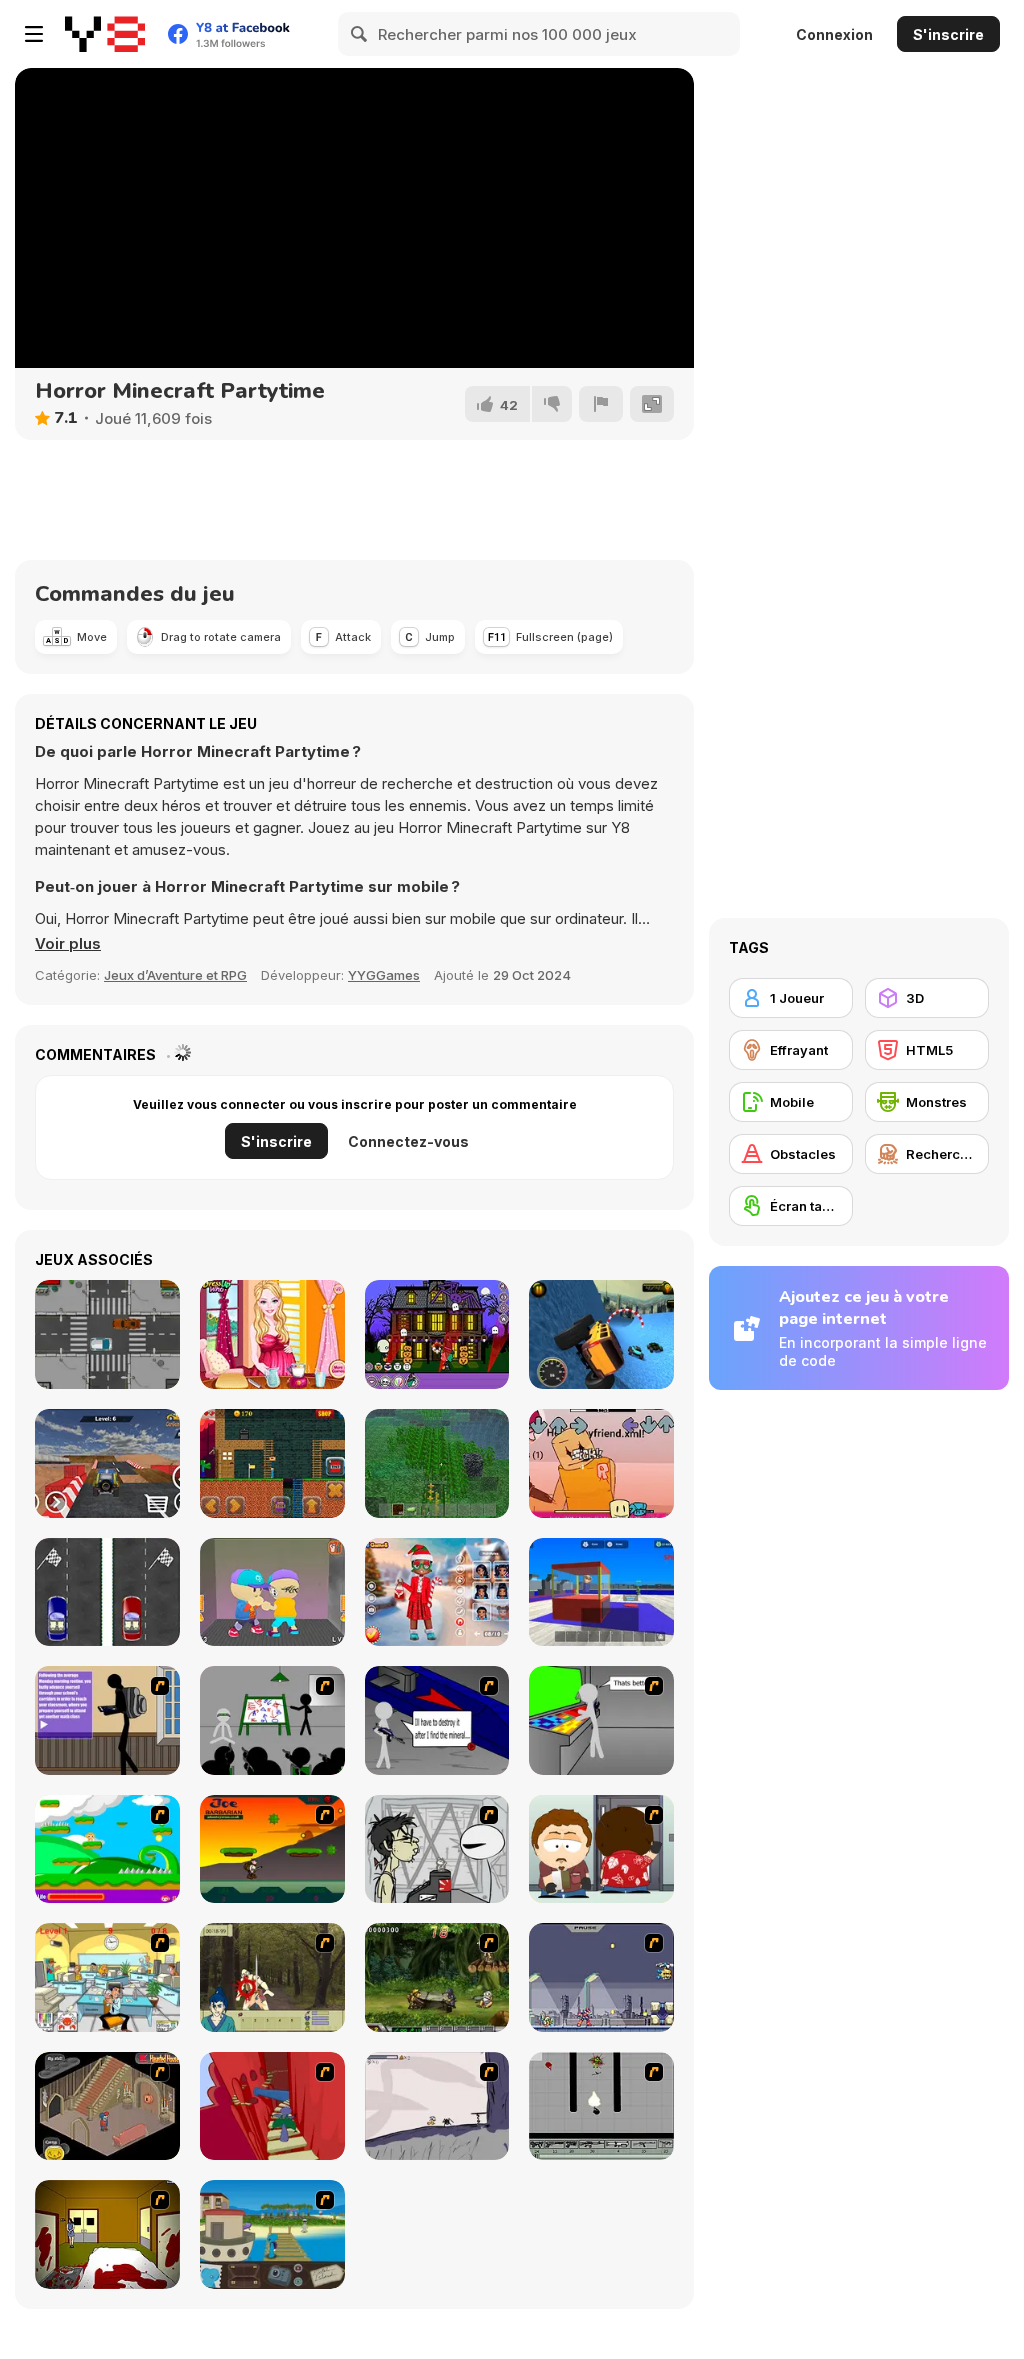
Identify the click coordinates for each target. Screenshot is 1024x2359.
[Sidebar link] (34, 34)
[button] (68, 944)
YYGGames (384, 975)
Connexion (834, 34)
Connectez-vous (408, 1141)
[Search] (360, 34)
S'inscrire (948, 34)
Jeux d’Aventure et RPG (175, 975)
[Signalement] (601, 404)
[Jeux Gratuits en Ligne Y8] (105, 34)
